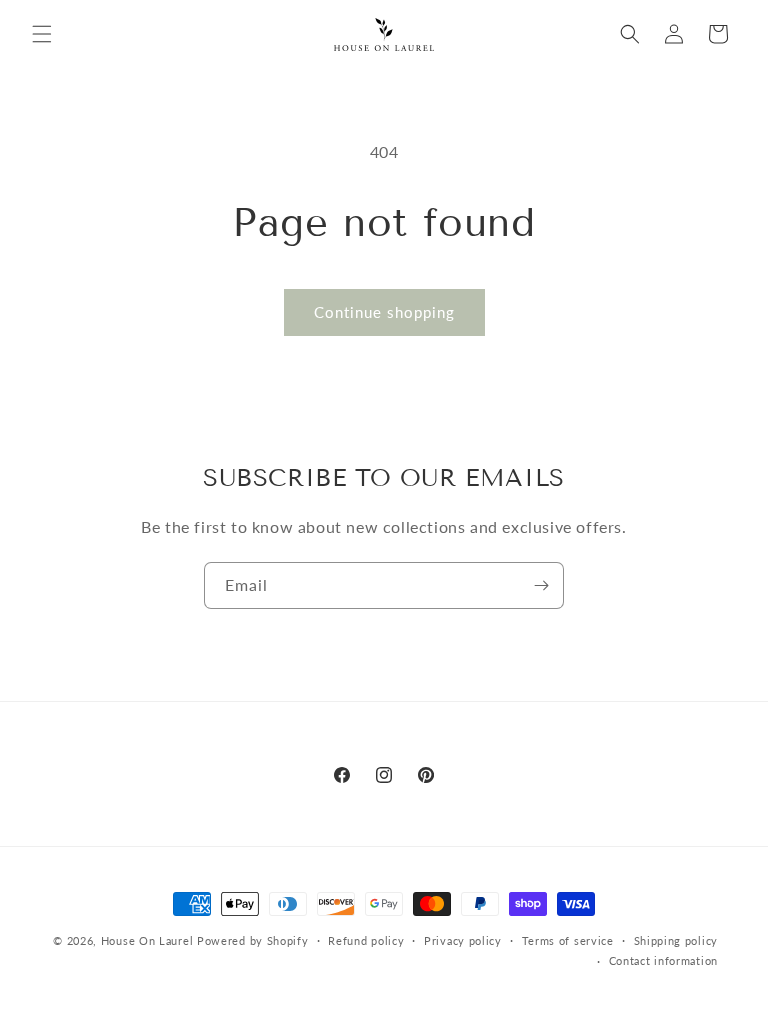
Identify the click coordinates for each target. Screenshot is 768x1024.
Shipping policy (676, 940)
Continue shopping (384, 312)
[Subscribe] (541, 585)
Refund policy (366, 940)
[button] (42, 34)
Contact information (663, 960)
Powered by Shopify (253, 940)
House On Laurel (147, 940)
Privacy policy (463, 940)
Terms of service (568, 940)
